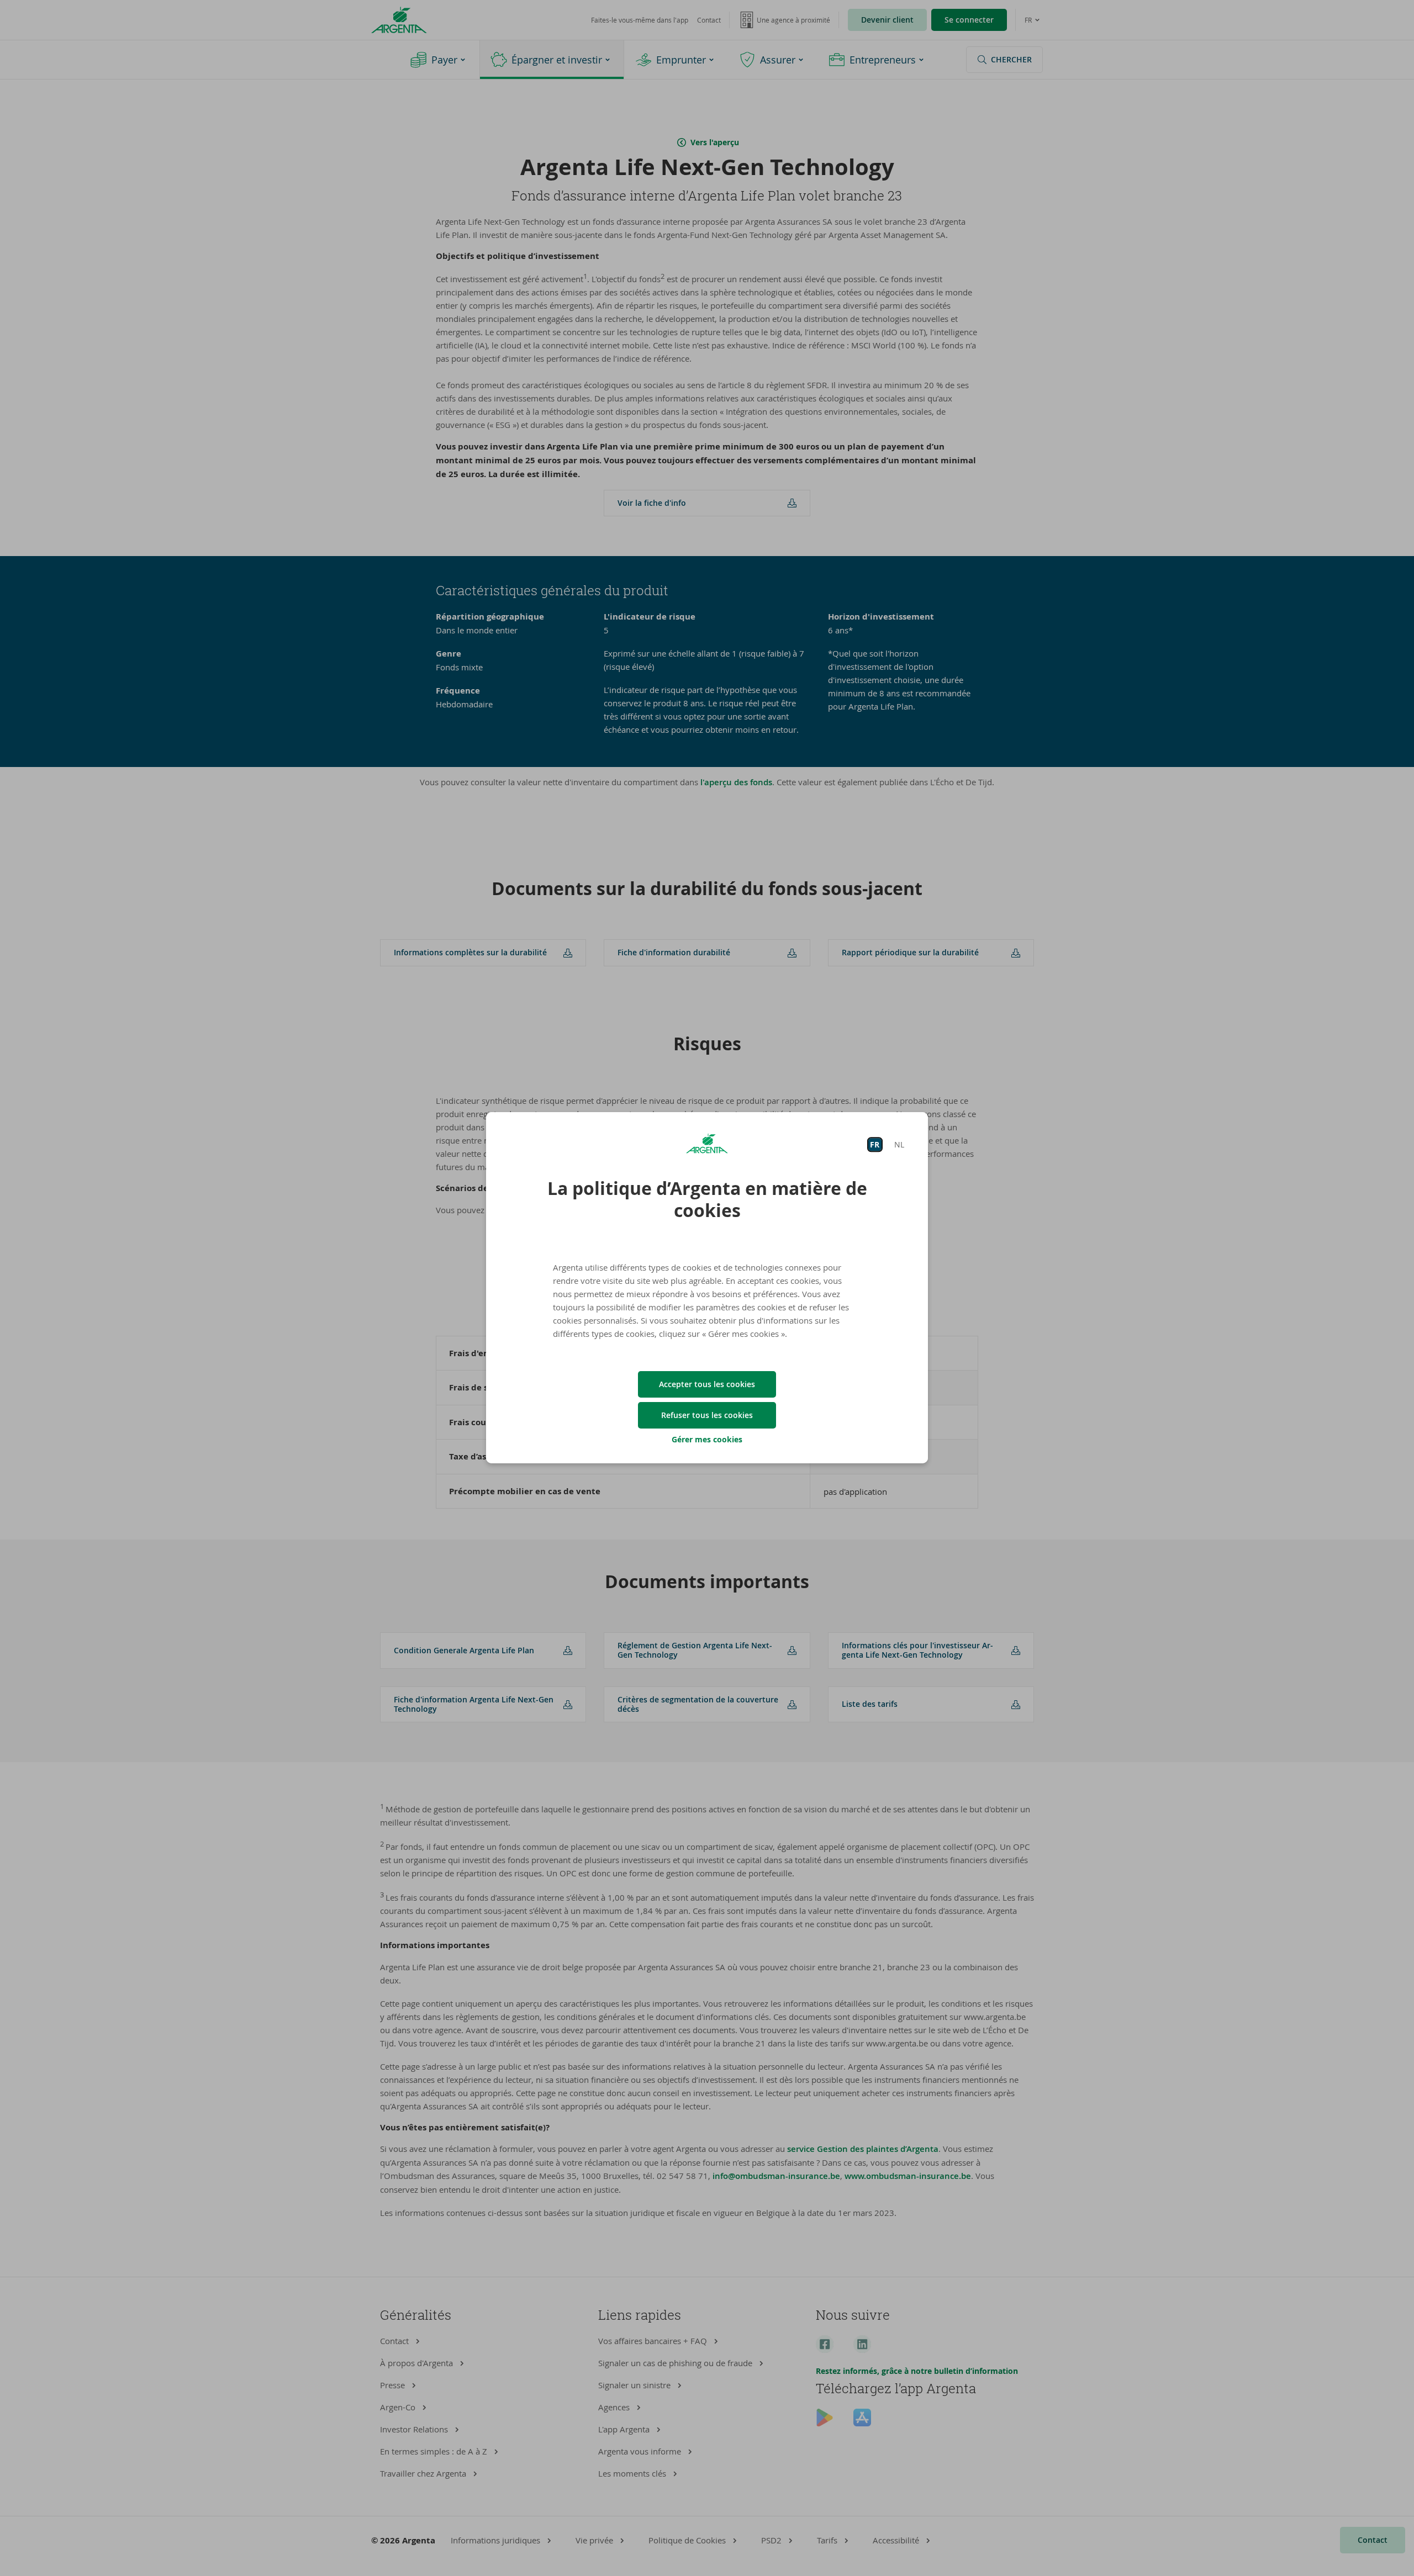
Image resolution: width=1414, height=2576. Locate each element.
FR (875, 1144)
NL (899, 1144)
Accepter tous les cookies (707, 1384)
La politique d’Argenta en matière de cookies (707, 1199)
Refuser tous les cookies (707, 1415)
